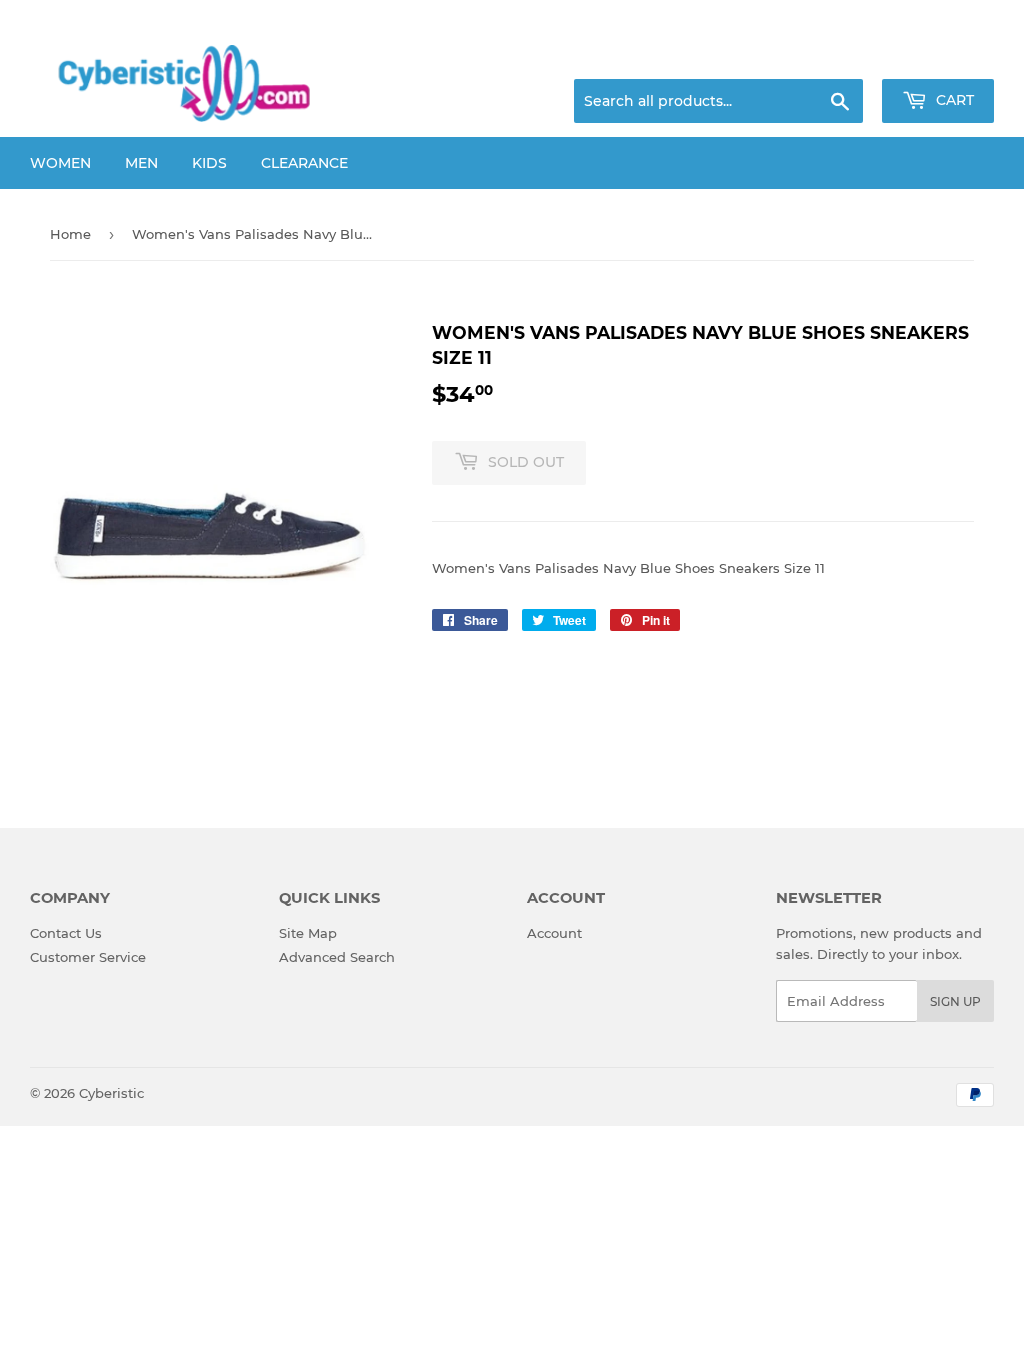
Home (70, 234)
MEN (141, 163)
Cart (953, 100)
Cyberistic (111, 1093)
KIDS (209, 163)
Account (554, 933)
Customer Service (88, 957)
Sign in (836, 55)
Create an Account (939, 55)
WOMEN (60, 163)
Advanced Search (337, 957)
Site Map (308, 933)
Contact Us (66, 933)
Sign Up (955, 1001)
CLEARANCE (304, 163)
